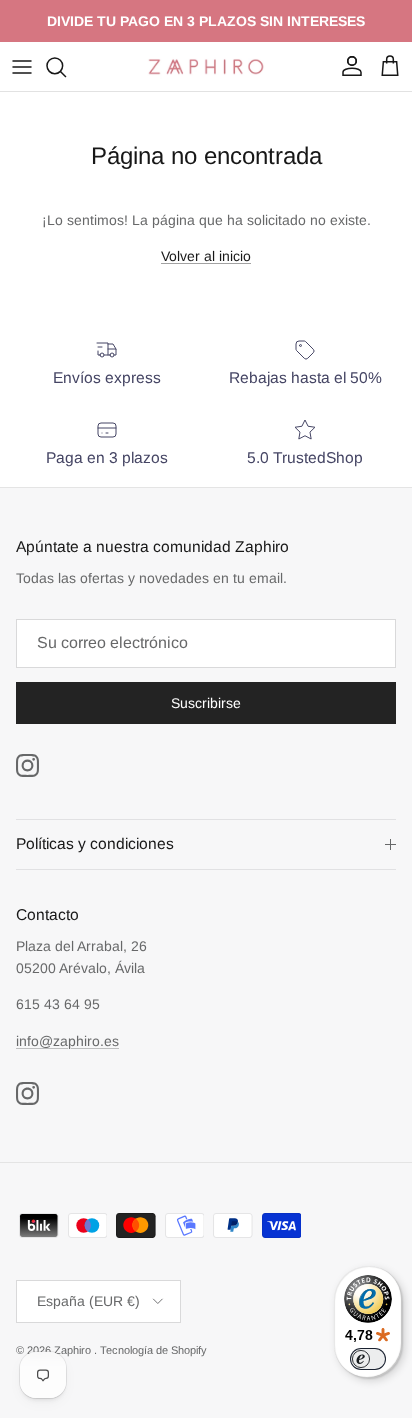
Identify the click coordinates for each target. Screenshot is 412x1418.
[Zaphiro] (206, 66)
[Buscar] (66, 67)
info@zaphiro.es (67, 1041)
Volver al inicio (206, 256)
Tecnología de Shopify (153, 1350)
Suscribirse (206, 703)
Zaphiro (74, 1350)
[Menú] (22, 67)
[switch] (368, 1359)
